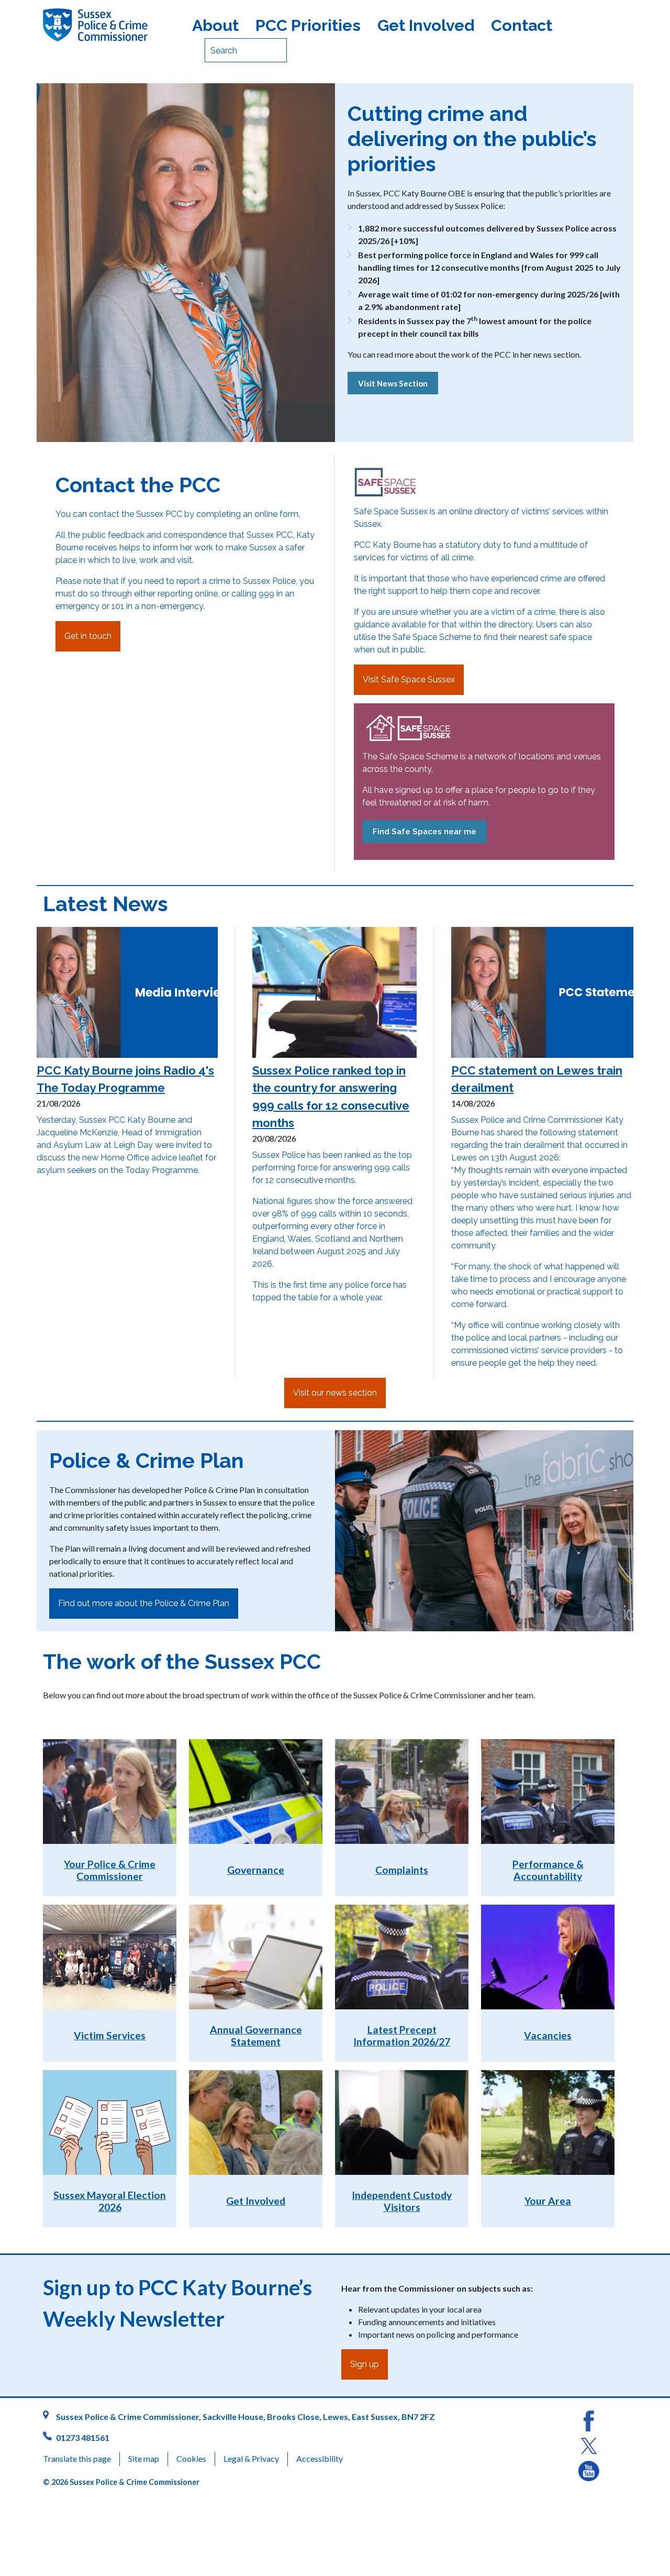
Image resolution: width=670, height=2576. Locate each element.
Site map (144, 2458)
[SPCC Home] (111, 25)
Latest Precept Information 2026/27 (402, 2036)
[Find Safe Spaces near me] (425, 843)
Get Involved (426, 25)
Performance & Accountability (548, 1870)
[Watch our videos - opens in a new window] (589, 2470)
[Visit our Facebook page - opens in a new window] (589, 2420)
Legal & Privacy (251, 2458)
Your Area (548, 2201)
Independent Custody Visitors (402, 2201)
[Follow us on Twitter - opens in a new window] (589, 2445)
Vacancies (548, 2035)
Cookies (191, 2458)
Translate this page (77, 2458)
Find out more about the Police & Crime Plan (144, 1603)
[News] (393, 394)
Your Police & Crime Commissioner (110, 1870)
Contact (522, 25)
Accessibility (320, 2458)
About (215, 25)
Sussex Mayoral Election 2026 (110, 2201)
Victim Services (110, 2035)
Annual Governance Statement (256, 2036)
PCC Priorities (308, 25)
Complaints (402, 1870)
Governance (256, 1870)
